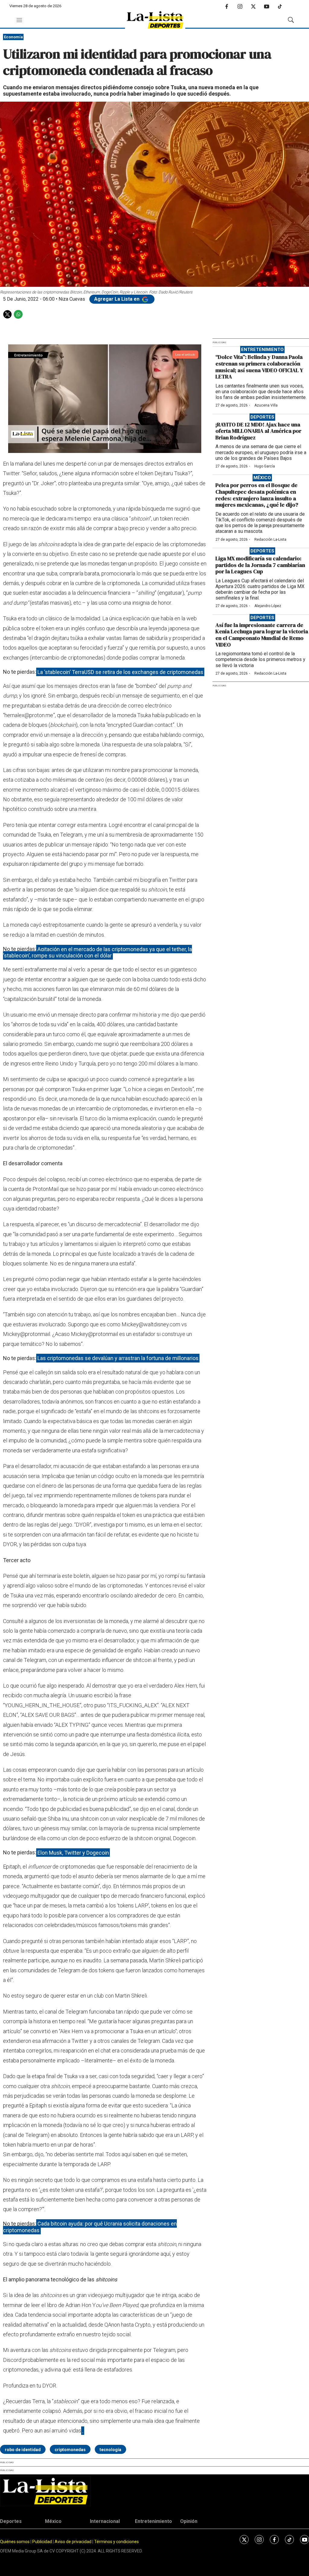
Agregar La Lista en (117, 299)
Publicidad (43, 2542)
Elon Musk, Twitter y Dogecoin (73, 1852)
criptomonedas (70, 2450)
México (262, 478)
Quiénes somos (15, 2542)
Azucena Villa (266, 405)
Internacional (105, 2521)
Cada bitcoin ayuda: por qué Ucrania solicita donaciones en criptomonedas (90, 2227)
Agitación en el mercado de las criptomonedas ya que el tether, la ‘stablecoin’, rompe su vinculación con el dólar (97, 952)
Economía (13, 37)
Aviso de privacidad (73, 2542)
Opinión (189, 2521)
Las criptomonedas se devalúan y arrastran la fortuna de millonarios (118, 1358)
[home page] (155, 20)
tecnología (110, 2450)
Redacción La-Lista (270, 540)
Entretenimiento (262, 350)
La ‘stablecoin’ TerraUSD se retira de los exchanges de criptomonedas (120, 672)
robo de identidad (23, 2450)
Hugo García (265, 466)
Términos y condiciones (116, 2542)
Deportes (262, 417)
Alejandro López (268, 606)
